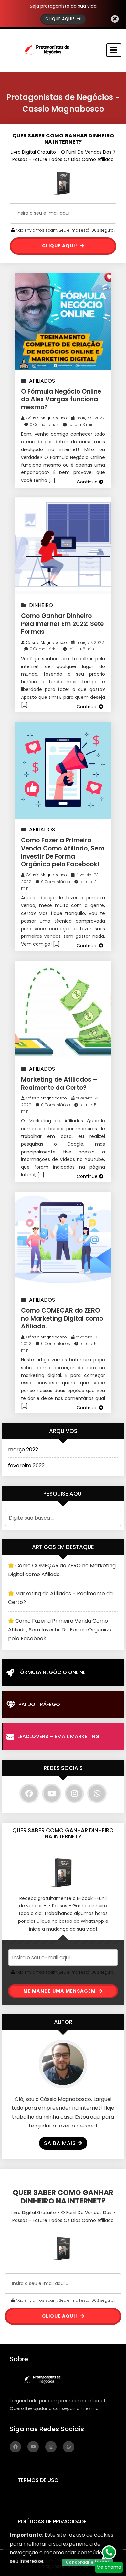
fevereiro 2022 (26, 1465)
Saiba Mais (60, 2143)
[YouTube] (52, 1793)
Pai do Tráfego (39, 1704)
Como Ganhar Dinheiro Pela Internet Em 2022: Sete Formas (62, 624)
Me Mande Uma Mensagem (60, 1991)
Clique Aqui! (60, 19)
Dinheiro (41, 605)
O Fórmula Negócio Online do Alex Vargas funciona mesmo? (61, 399)
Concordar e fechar (87, 2562)
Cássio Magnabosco (47, 418)
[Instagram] (74, 1793)
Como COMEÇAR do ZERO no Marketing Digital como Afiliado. (62, 1318)
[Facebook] (29, 1793)
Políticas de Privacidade (52, 2522)
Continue (88, 482)
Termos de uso (38, 2480)
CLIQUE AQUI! (60, 246)
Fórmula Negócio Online (52, 1672)
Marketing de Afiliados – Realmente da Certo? (59, 1084)
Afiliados (42, 381)
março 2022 (23, 1450)
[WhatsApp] (97, 1793)
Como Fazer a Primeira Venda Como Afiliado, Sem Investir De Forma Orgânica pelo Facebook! (63, 852)
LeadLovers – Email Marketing (58, 1736)
